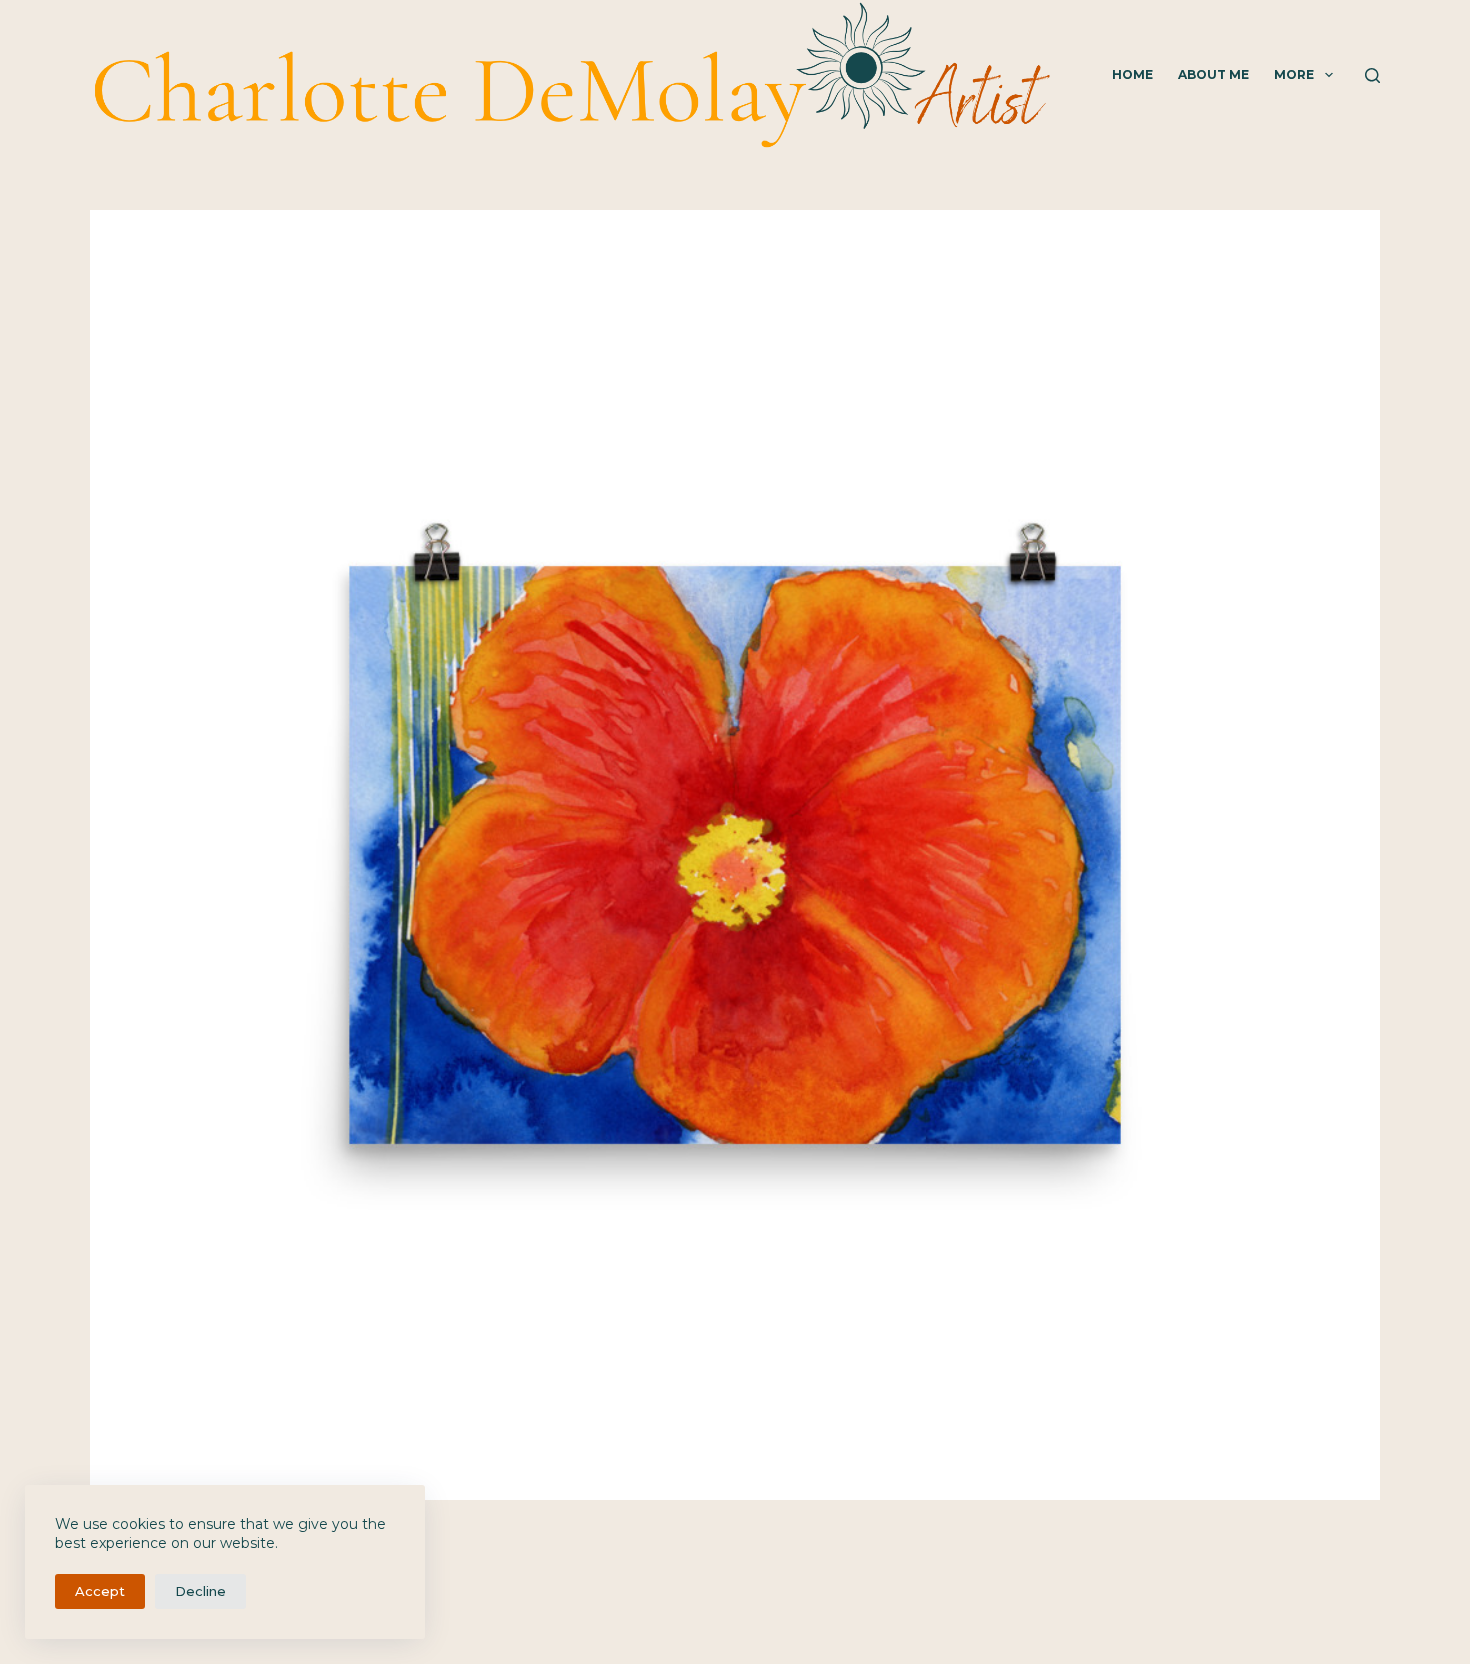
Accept (100, 1591)
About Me (1213, 74)
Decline (200, 1591)
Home (1132, 74)
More (1294, 74)
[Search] (1372, 75)
